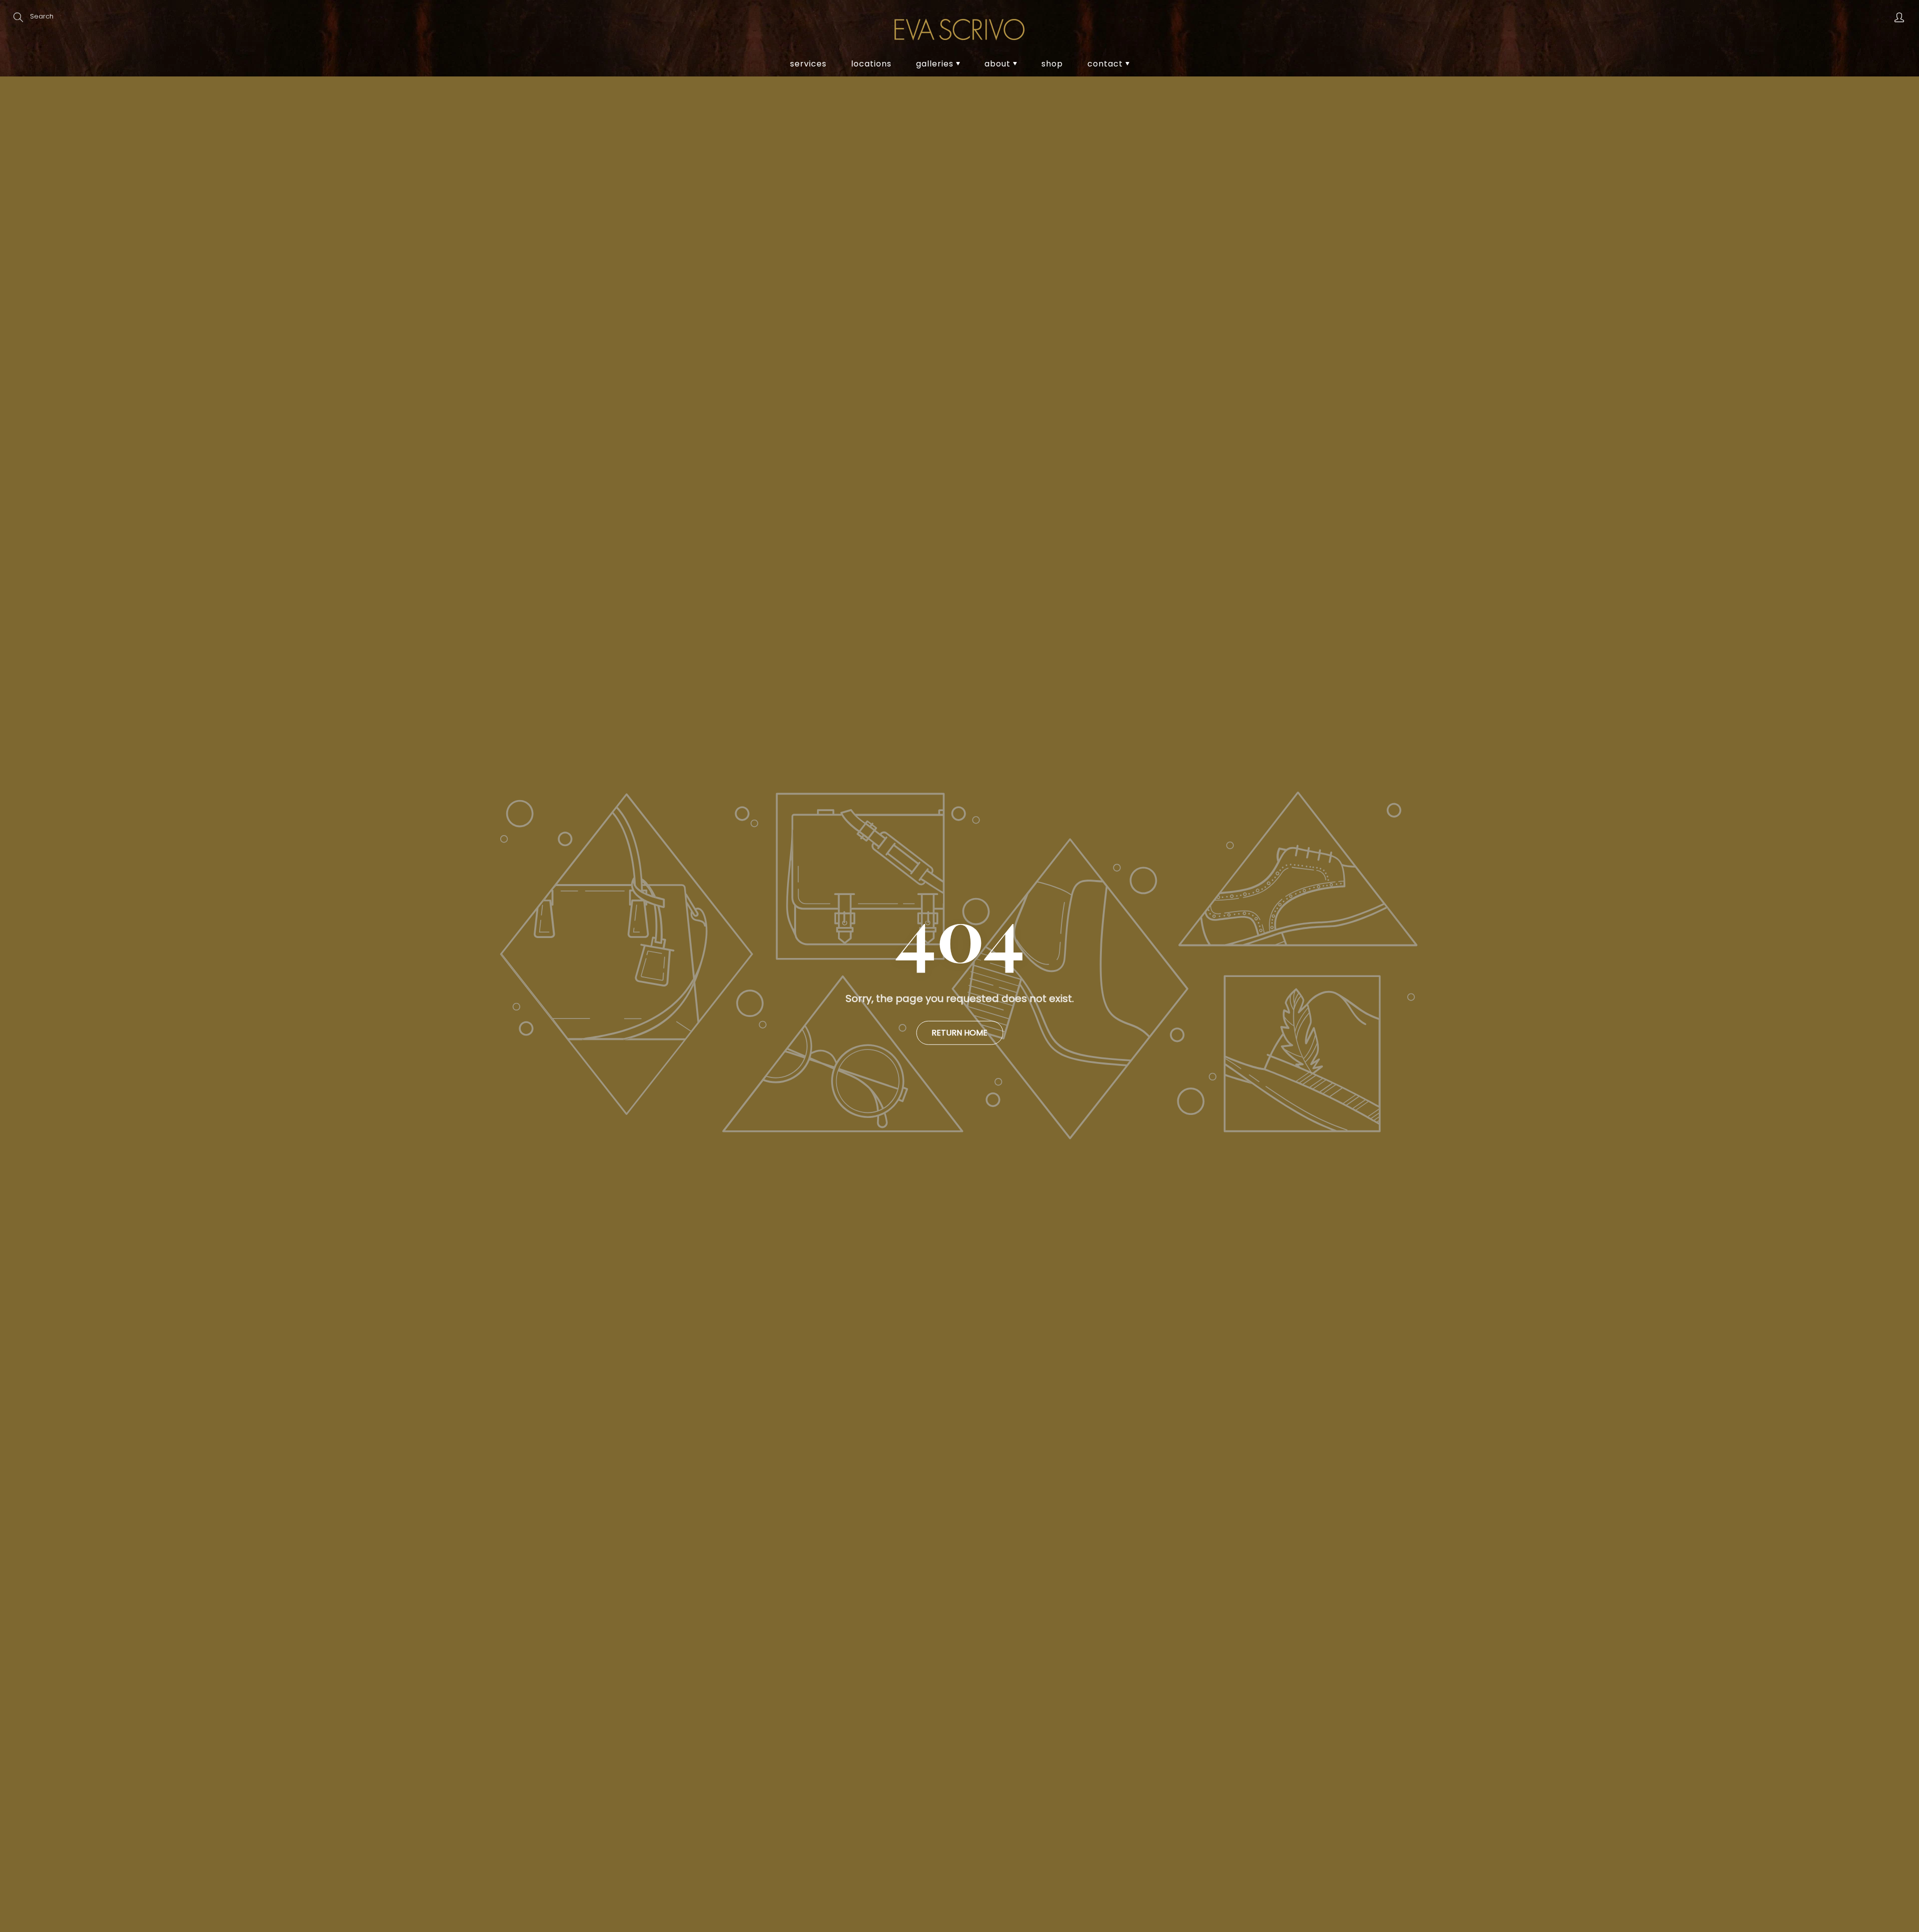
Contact (1106, 64)
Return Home (959, 1032)
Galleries (936, 64)
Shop (1052, 64)
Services (808, 64)
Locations (871, 64)
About (999, 64)
